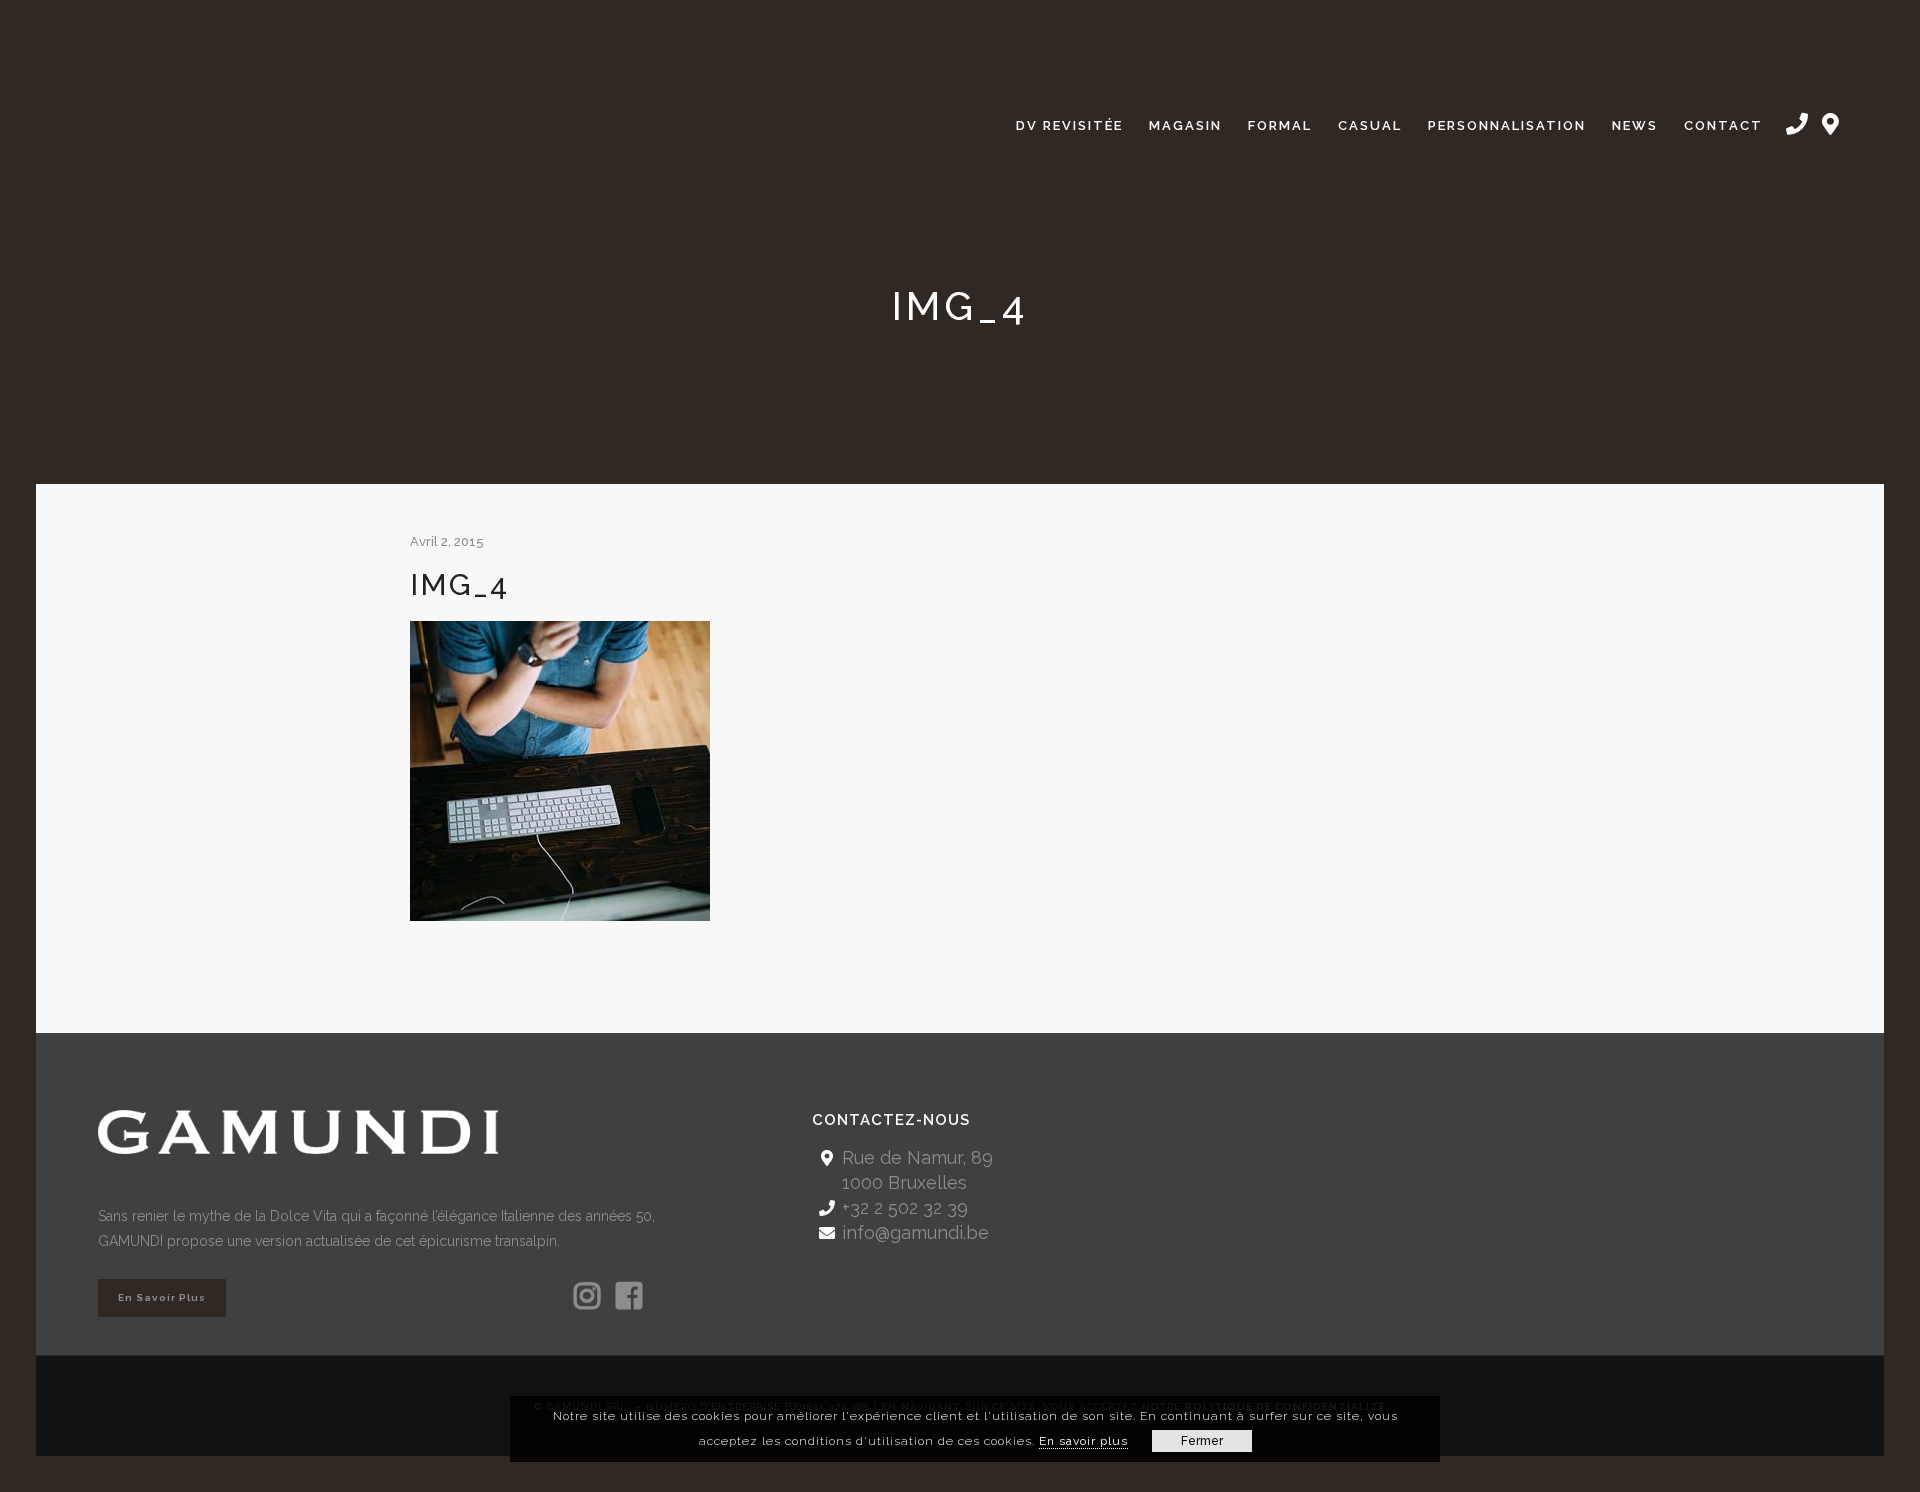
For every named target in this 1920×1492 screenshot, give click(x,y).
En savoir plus (1083, 1441)
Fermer (1202, 1441)
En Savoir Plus (162, 1297)
